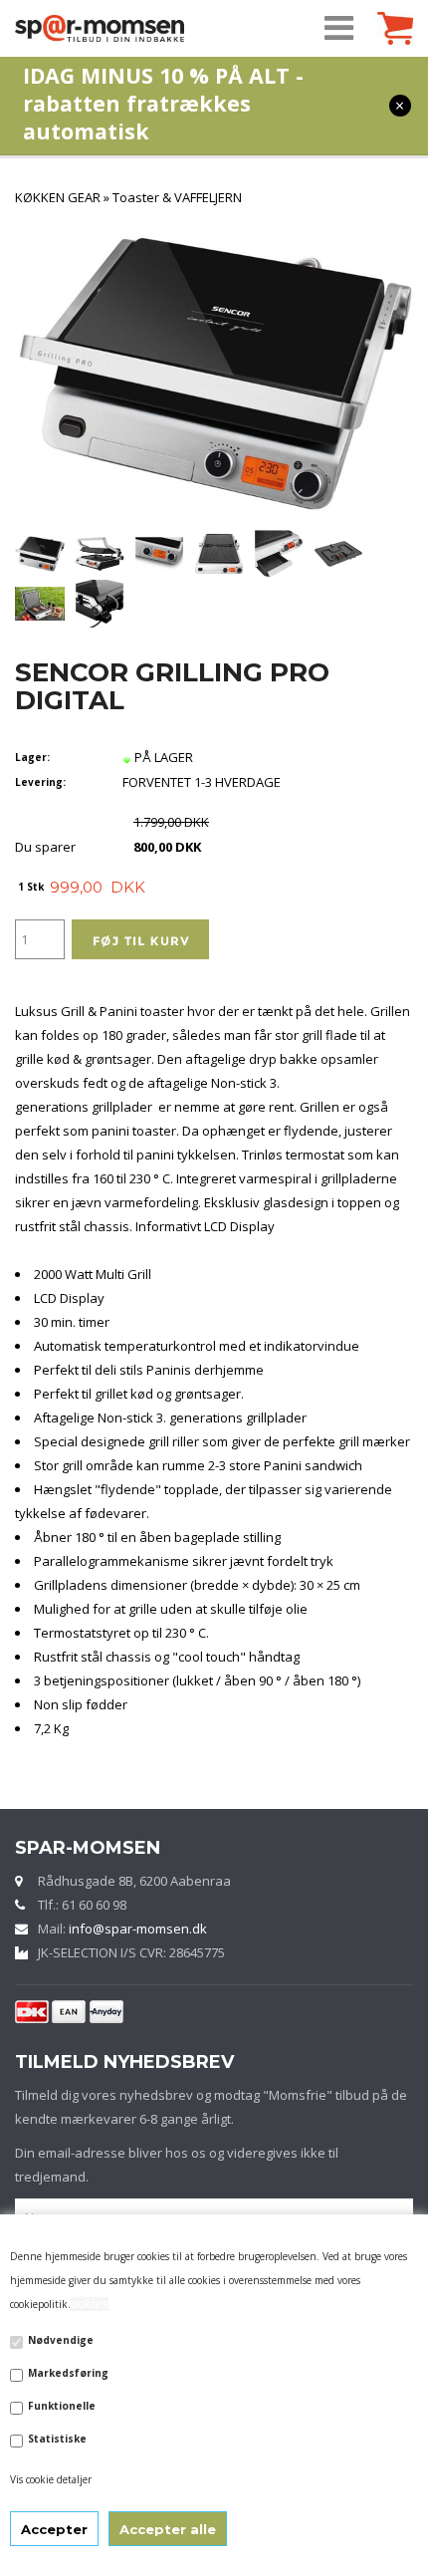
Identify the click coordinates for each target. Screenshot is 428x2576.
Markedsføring (68, 2373)
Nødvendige (61, 2340)
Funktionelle (62, 2406)
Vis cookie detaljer (51, 2479)
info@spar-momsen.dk (138, 1929)
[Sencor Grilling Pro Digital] (40, 553)
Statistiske (57, 2439)
